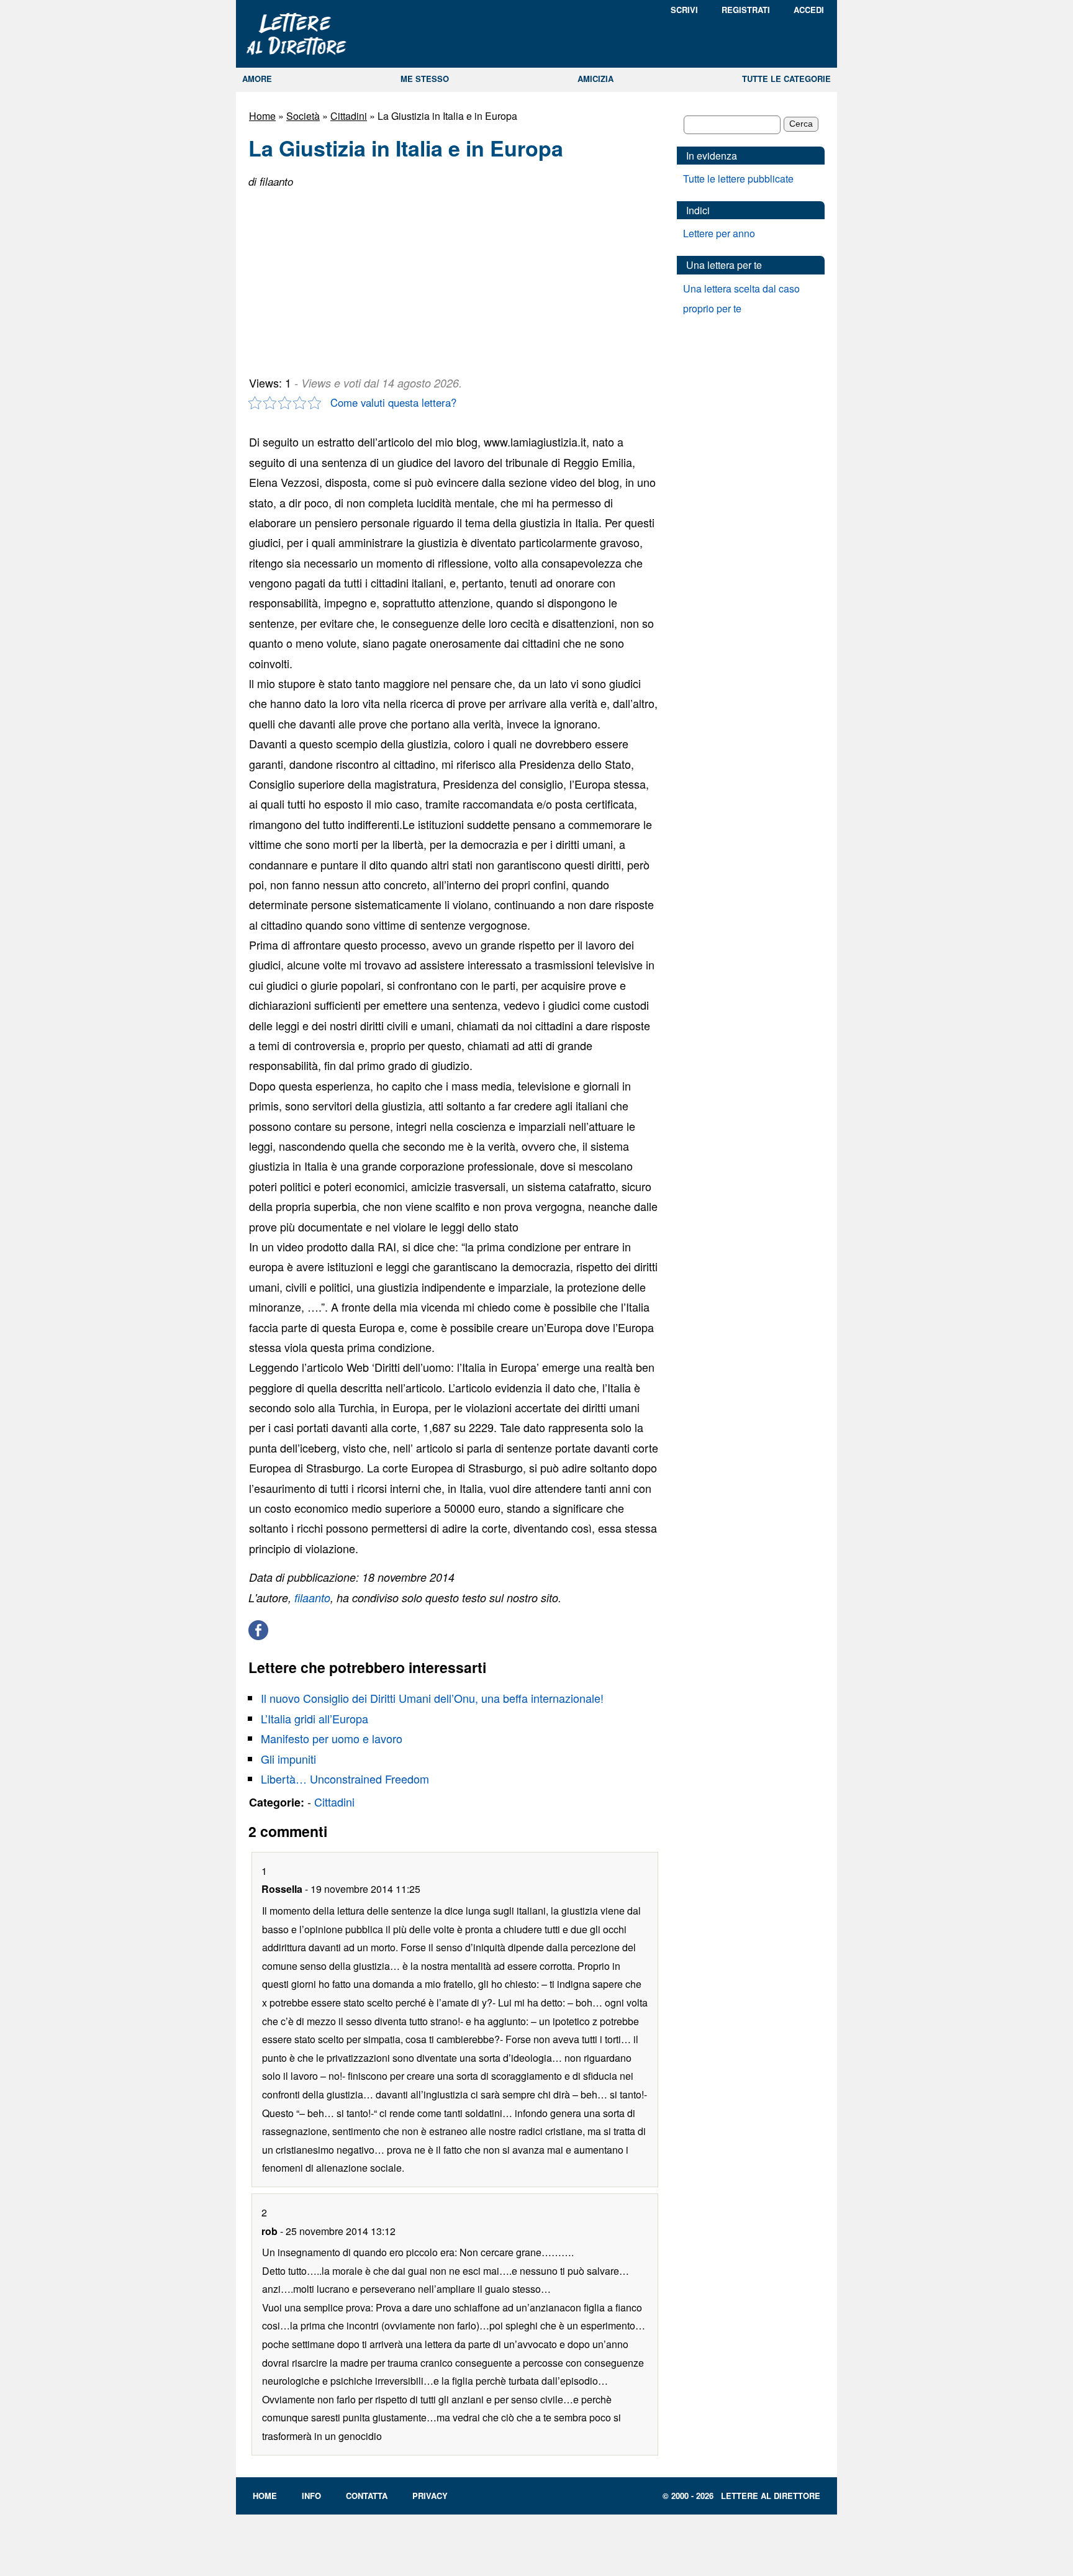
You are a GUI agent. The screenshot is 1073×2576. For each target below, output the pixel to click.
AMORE (257, 79)
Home (262, 116)
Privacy (430, 2496)
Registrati (746, 10)
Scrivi (684, 10)
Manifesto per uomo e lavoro (332, 1738)
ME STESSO (425, 79)
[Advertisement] (342, 277)
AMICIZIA (595, 79)
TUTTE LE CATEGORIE (786, 79)
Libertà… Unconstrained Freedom (345, 1779)
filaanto (312, 1598)
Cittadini (349, 116)
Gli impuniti (288, 1759)
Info (311, 2496)
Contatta (367, 2496)
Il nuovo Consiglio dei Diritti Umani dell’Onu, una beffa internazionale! (432, 1698)
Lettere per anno (719, 233)
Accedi (809, 10)
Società (303, 116)
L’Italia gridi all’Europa (315, 1718)
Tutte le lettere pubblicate (738, 179)
